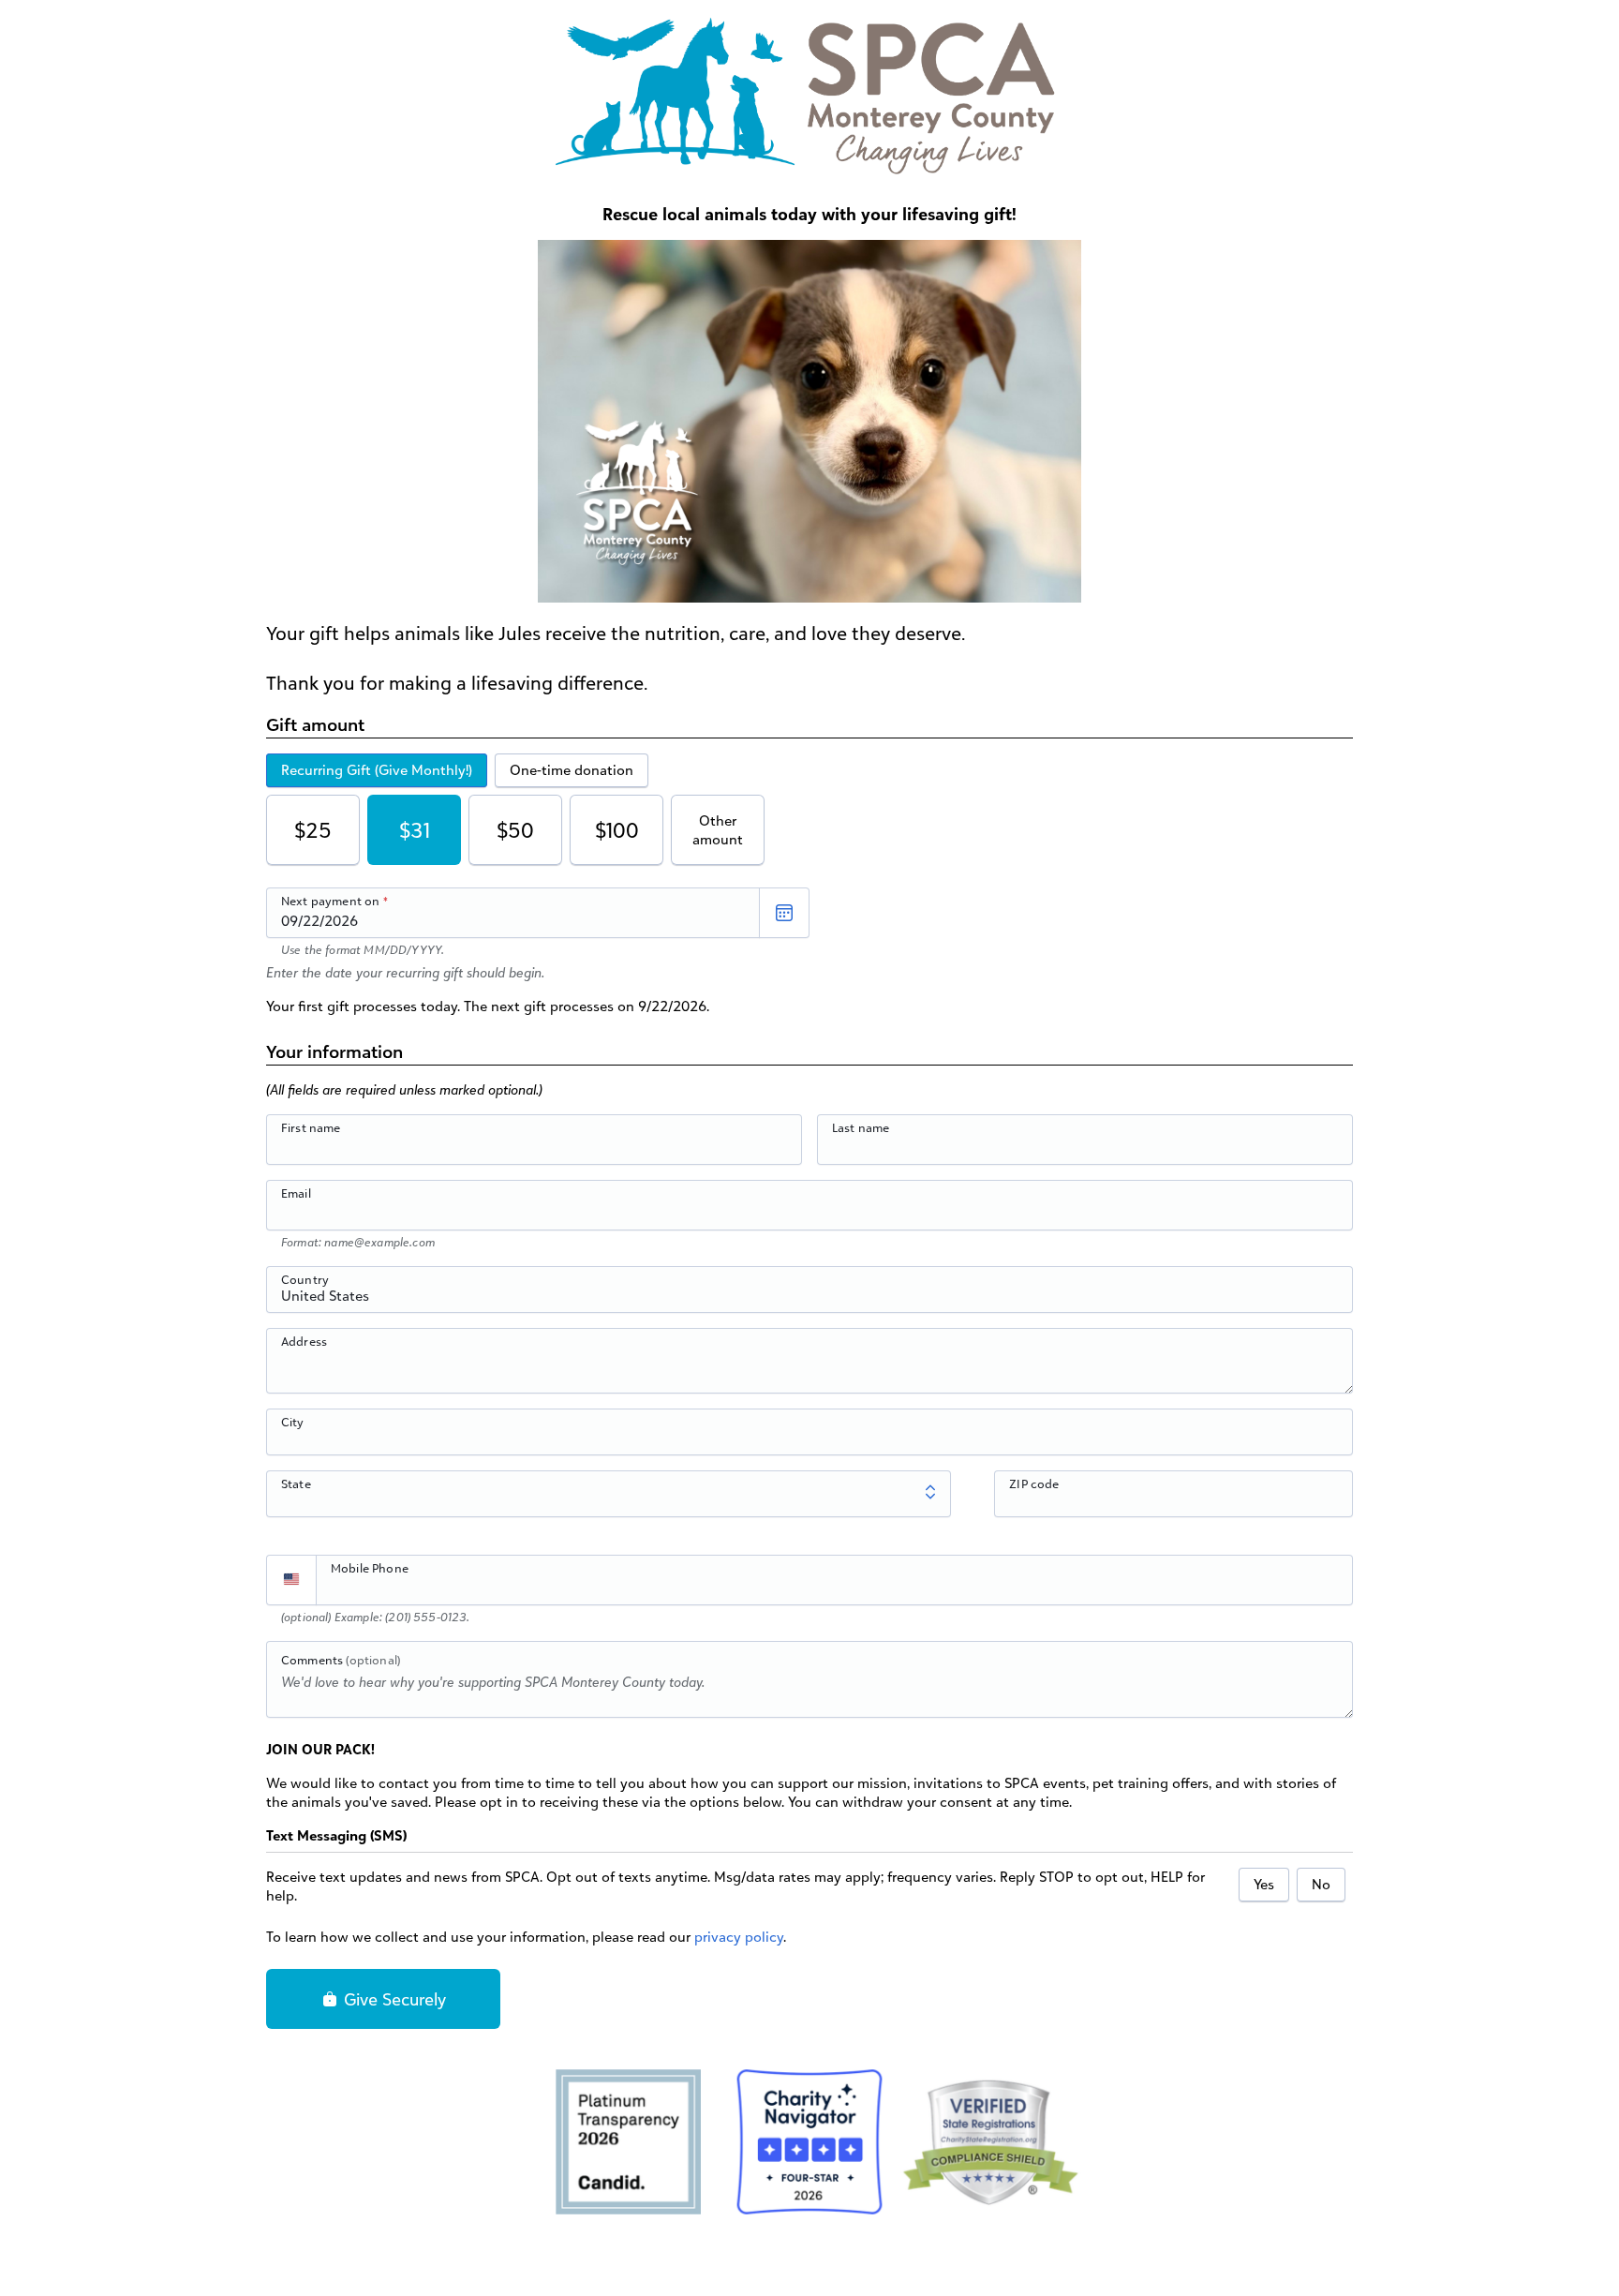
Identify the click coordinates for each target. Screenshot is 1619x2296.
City (293, 1422)
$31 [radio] (415, 830)
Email (296, 1193)
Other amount (718, 830)
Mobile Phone (370, 1568)
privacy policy (739, 1937)
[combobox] (809, 1300)
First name (311, 1127)
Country (305, 1279)
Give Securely (393, 1999)
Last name (861, 1127)
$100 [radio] (617, 830)
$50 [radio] (515, 830)
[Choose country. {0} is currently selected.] (291, 1580)
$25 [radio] (313, 830)
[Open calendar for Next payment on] (784, 913)
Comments (341, 1660)
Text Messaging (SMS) (336, 1835)
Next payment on (330, 901)
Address (304, 1341)
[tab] (377, 770)
